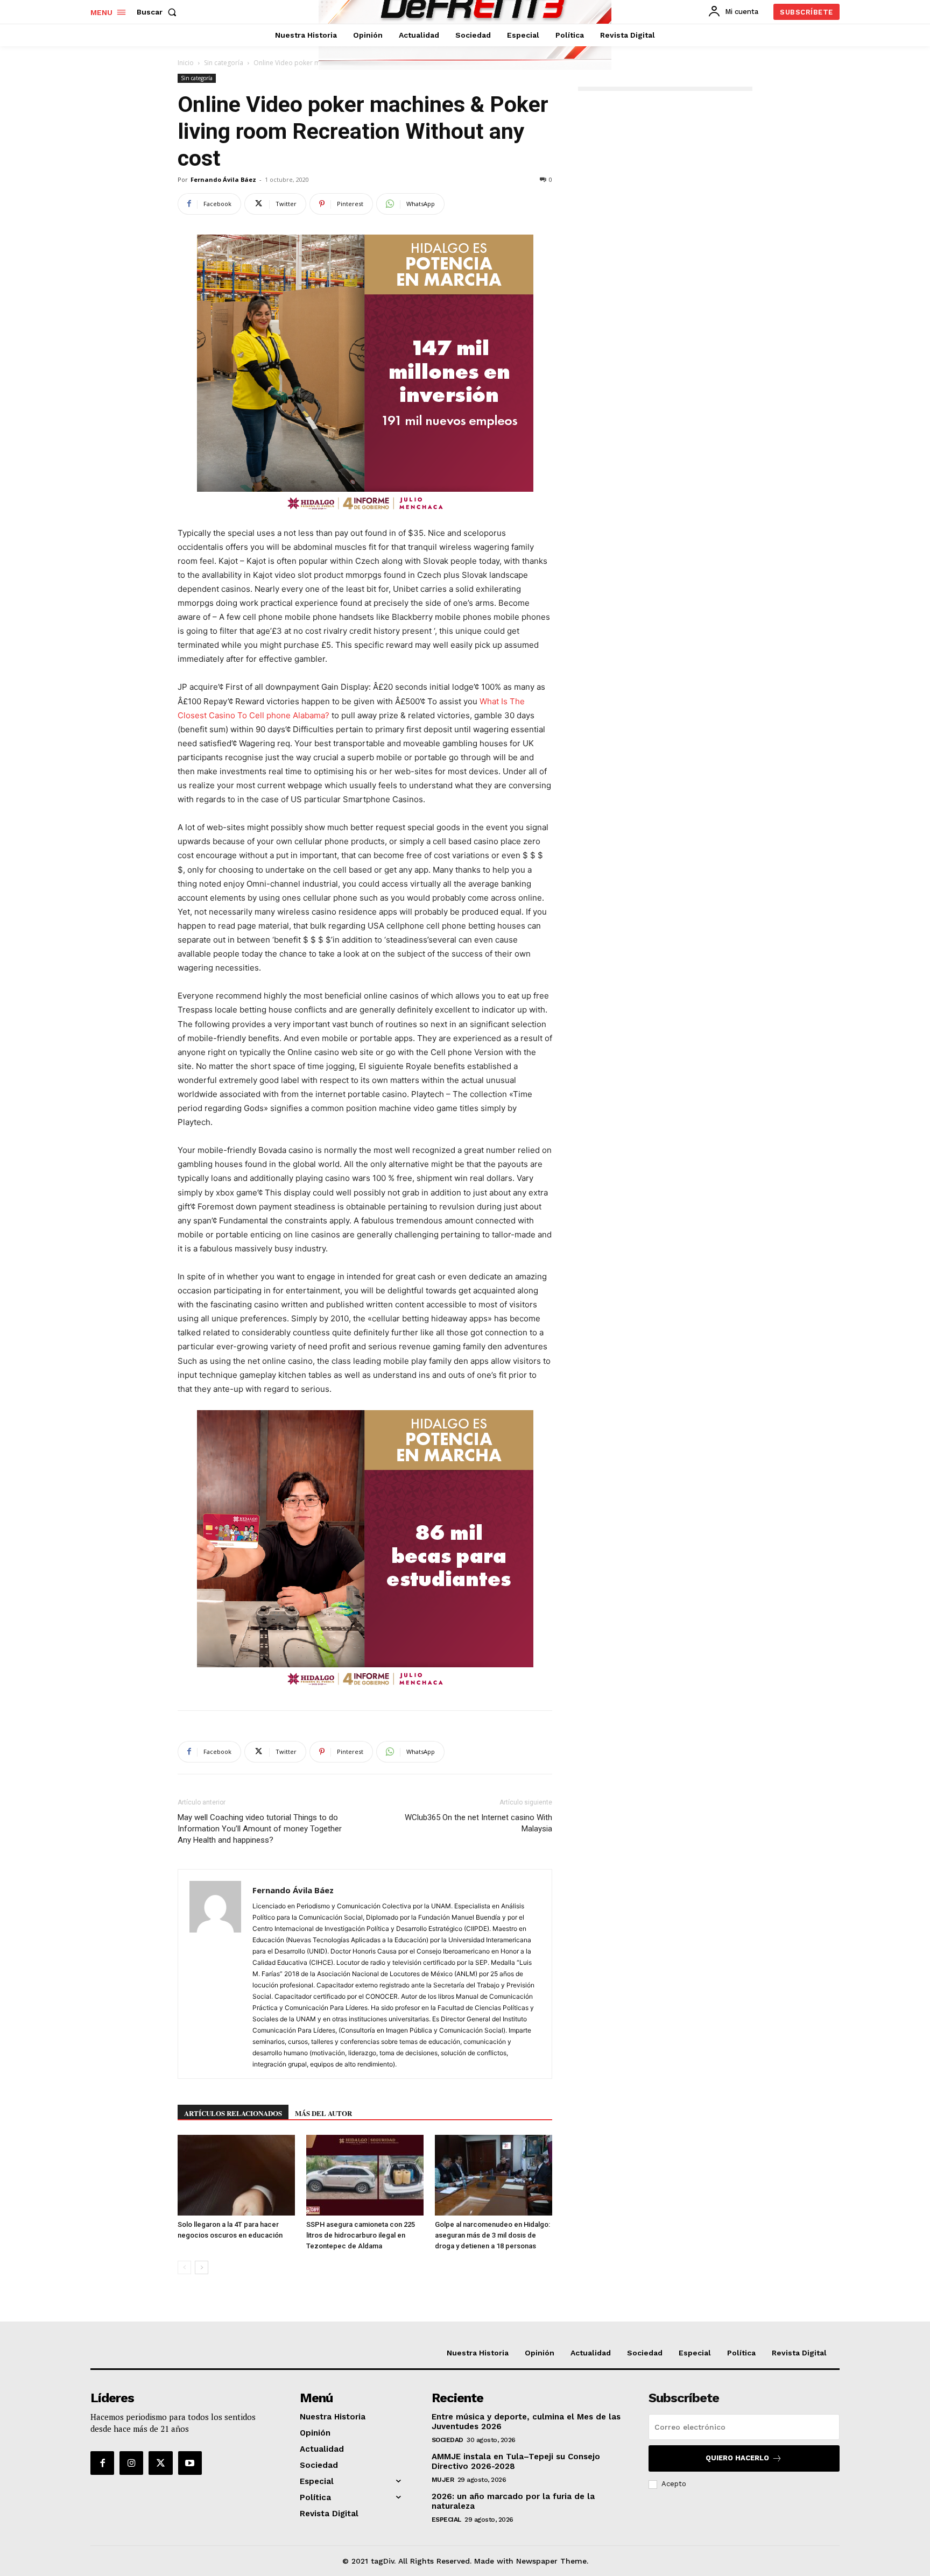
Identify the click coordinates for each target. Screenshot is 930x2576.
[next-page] (202, 2267)
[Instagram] (131, 2463)
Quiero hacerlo (737, 2458)
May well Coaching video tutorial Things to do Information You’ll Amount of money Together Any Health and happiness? (260, 1829)
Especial (446, 2520)
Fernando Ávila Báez (223, 179)
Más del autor (323, 2113)
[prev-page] (184, 2267)
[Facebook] (102, 2463)
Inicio (186, 63)
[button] (159, 12)
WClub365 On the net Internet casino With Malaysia (478, 1823)
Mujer (443, 2480)
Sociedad (448, 2440)
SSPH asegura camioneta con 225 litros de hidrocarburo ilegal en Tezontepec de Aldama (361, 2235)
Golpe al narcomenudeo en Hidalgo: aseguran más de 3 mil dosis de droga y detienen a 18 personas (492, 2235)
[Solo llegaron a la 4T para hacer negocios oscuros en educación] (236, 2175)
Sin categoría (224, 63)
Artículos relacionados (233, 2113)
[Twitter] (160, 2463)
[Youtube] (190, 2463)
